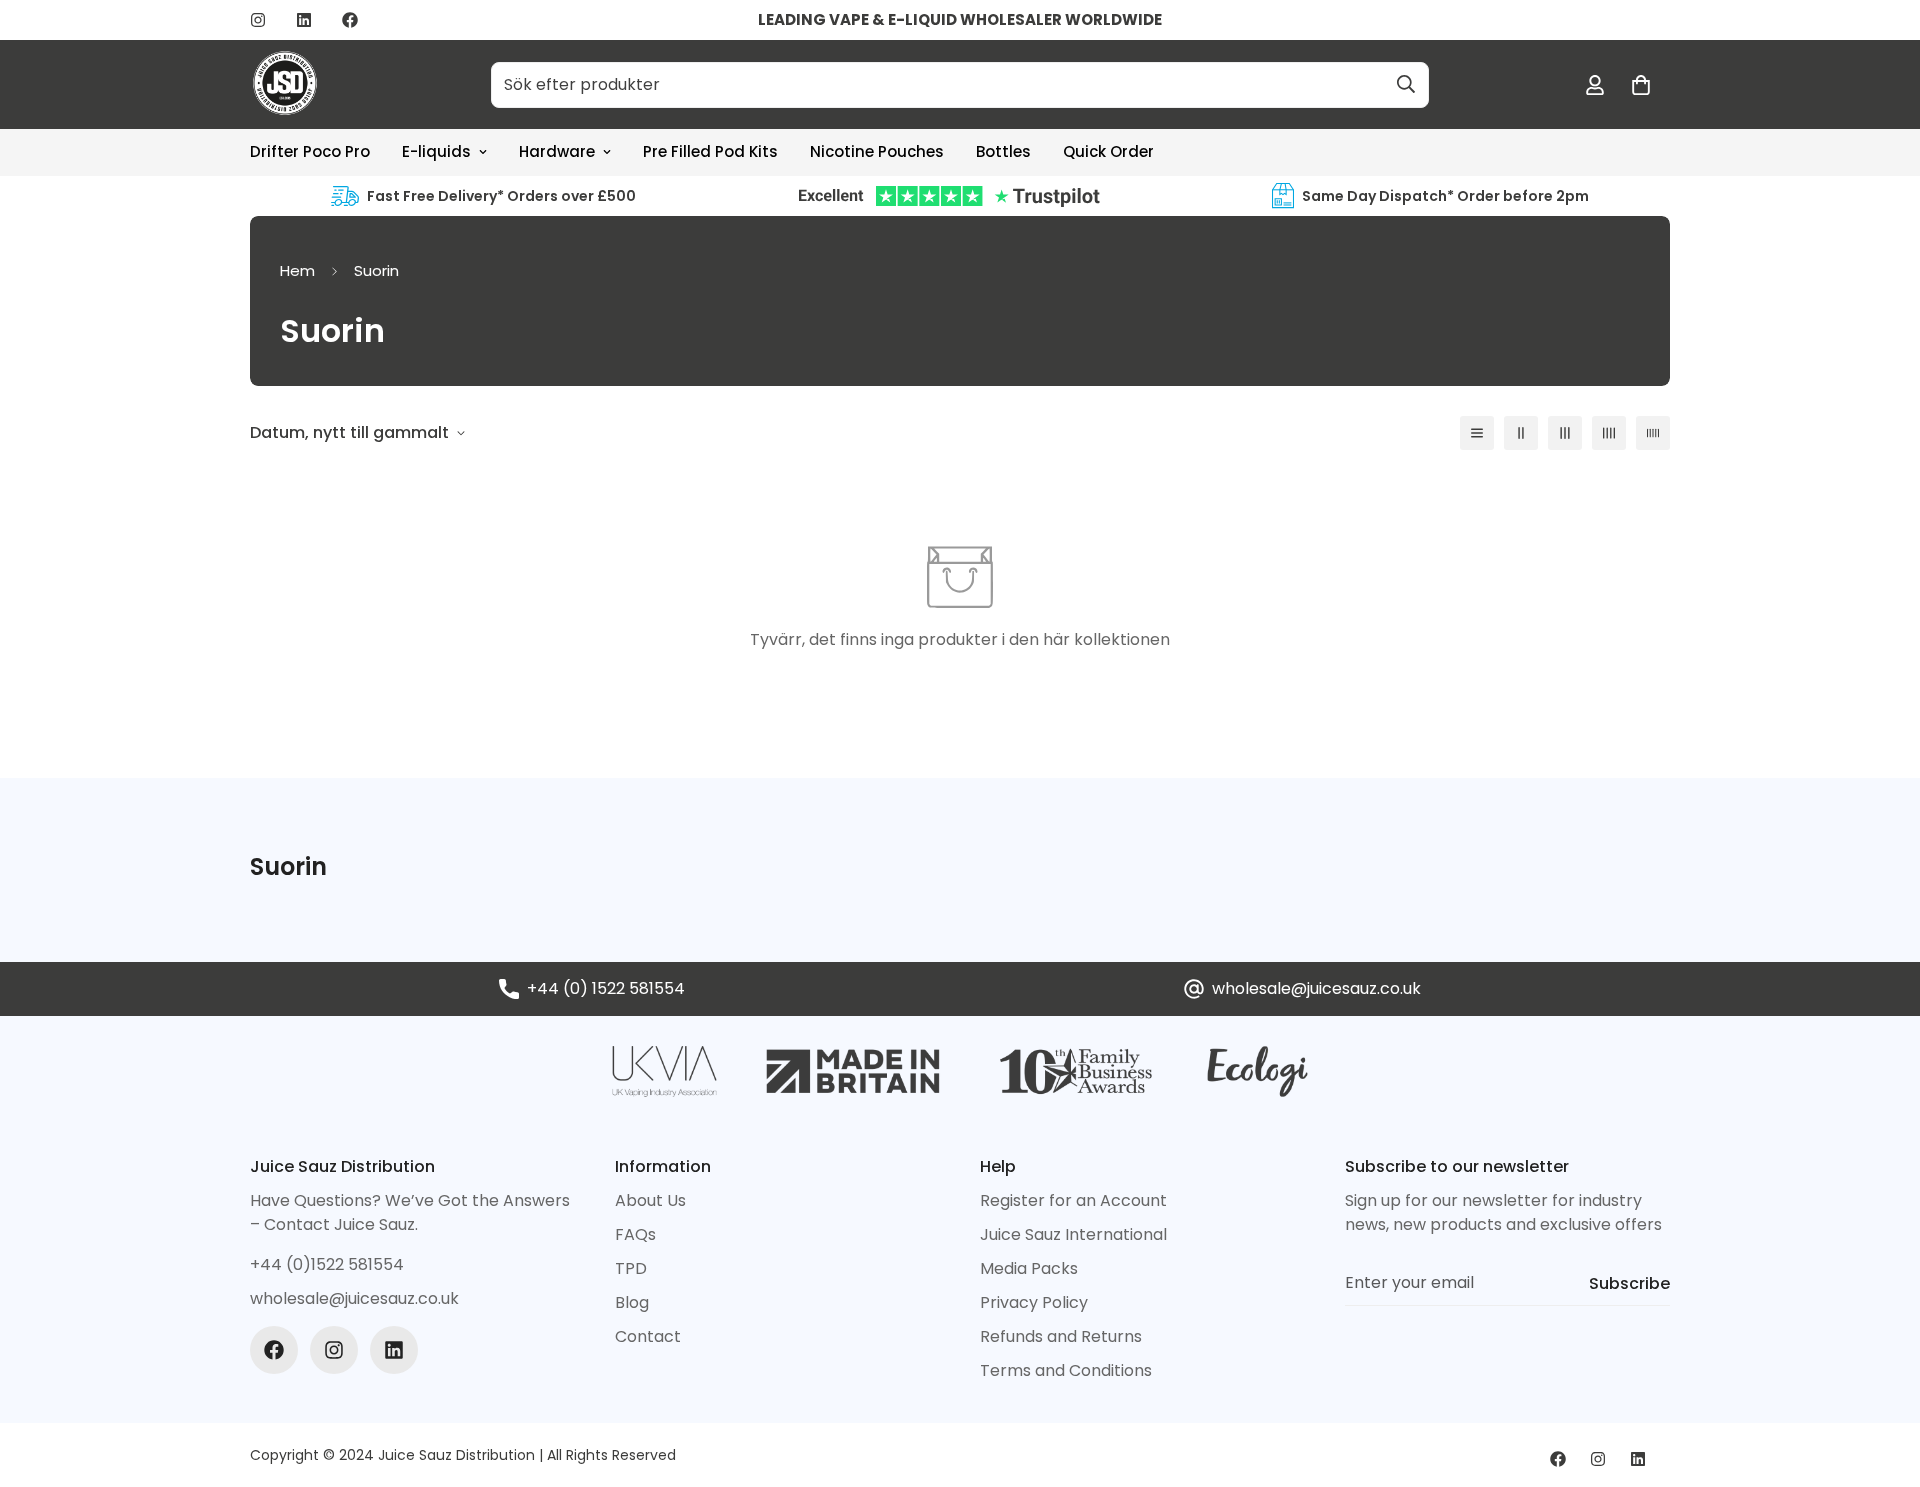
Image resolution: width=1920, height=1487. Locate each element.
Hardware (557, 151)
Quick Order (1108, 151)
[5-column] (1653, 433)
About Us (650, 1200)
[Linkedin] (304, 20)
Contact (648, 1336)
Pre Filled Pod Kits (710, 151)
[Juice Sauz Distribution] (285, 84)
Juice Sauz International (1073, 1234)
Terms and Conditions (1066, 1370)
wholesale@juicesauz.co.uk (1316, 988)
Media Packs (1029, 1268)
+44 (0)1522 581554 (327, 1264)
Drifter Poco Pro (310, 151)
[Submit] (1406, 84)
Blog (632, 1302)
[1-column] (1477, 433)
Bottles (1003, 151)
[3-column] (1565, 433)
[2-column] (1521, 433)
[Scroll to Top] (1881, 1378)
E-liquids (436, 151)
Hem (297, 270)
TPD (631, 1268)
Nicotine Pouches (877, 151)
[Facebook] (350, 20)
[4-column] (1609, 433)
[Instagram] (258, 20)
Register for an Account (1073, 1200)
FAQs (635, 1234)
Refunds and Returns (1061, 1336)
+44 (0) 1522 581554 (606, 988)
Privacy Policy (1034, 1302)
